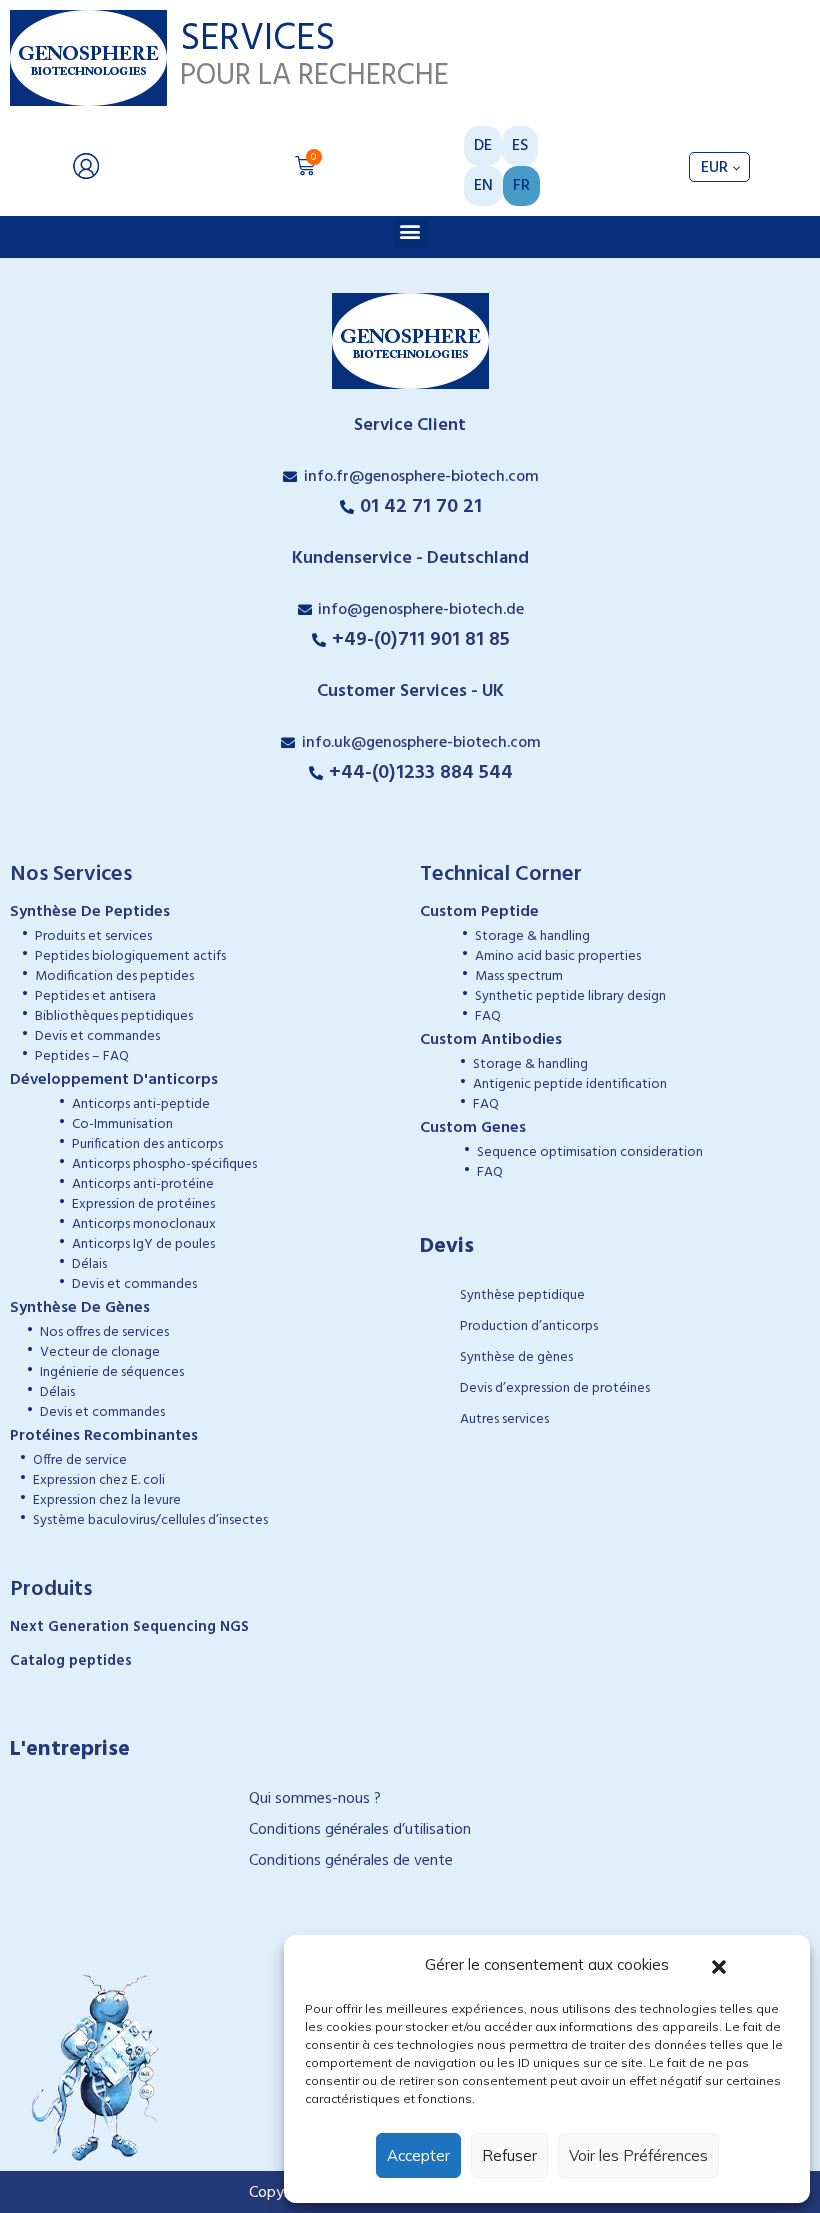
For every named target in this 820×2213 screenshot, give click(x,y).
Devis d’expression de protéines (555, 1388)
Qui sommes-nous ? (315, 1799)
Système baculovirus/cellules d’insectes (150, 1520)
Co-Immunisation (122, 1124)
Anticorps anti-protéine (143, 1184)
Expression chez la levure (107, 1500)
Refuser (509, 2155)
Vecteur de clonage (100, 1352)
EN (483, 186)
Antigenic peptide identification (570, 1084)
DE (483, 146)
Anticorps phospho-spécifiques (164, 1164)
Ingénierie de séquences (112, 1372)
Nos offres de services (104, 1332)
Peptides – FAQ (82, 1056)
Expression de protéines (143, 1204)
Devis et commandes (97, 1036)
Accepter (418, 2155)
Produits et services (93, 936)
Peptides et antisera (95, 996)
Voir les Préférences (638, 2155)
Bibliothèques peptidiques (114, 1016)
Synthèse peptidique (522, 1295)
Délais (89, 1264)
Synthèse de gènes (516, 1357)
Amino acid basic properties (558, 956)
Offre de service (80, 1460)
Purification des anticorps (147, 1144)
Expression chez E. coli (99, 1480)
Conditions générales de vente (351, 1861)
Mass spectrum (519, 976)
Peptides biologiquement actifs (130, 956)
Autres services (504, 1419)
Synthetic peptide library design (570, 996)
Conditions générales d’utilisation (360, 1830)
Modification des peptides (114, 976)
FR (521, 186)
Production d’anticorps (529, 1326)
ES (520, 146)
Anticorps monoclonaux (144, 1224)
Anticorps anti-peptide (141, 1104)
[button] (719, 1965)
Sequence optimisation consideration (590, 1152)
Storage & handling (532, 936)
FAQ (488, 1016)
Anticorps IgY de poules (143, 1244)
